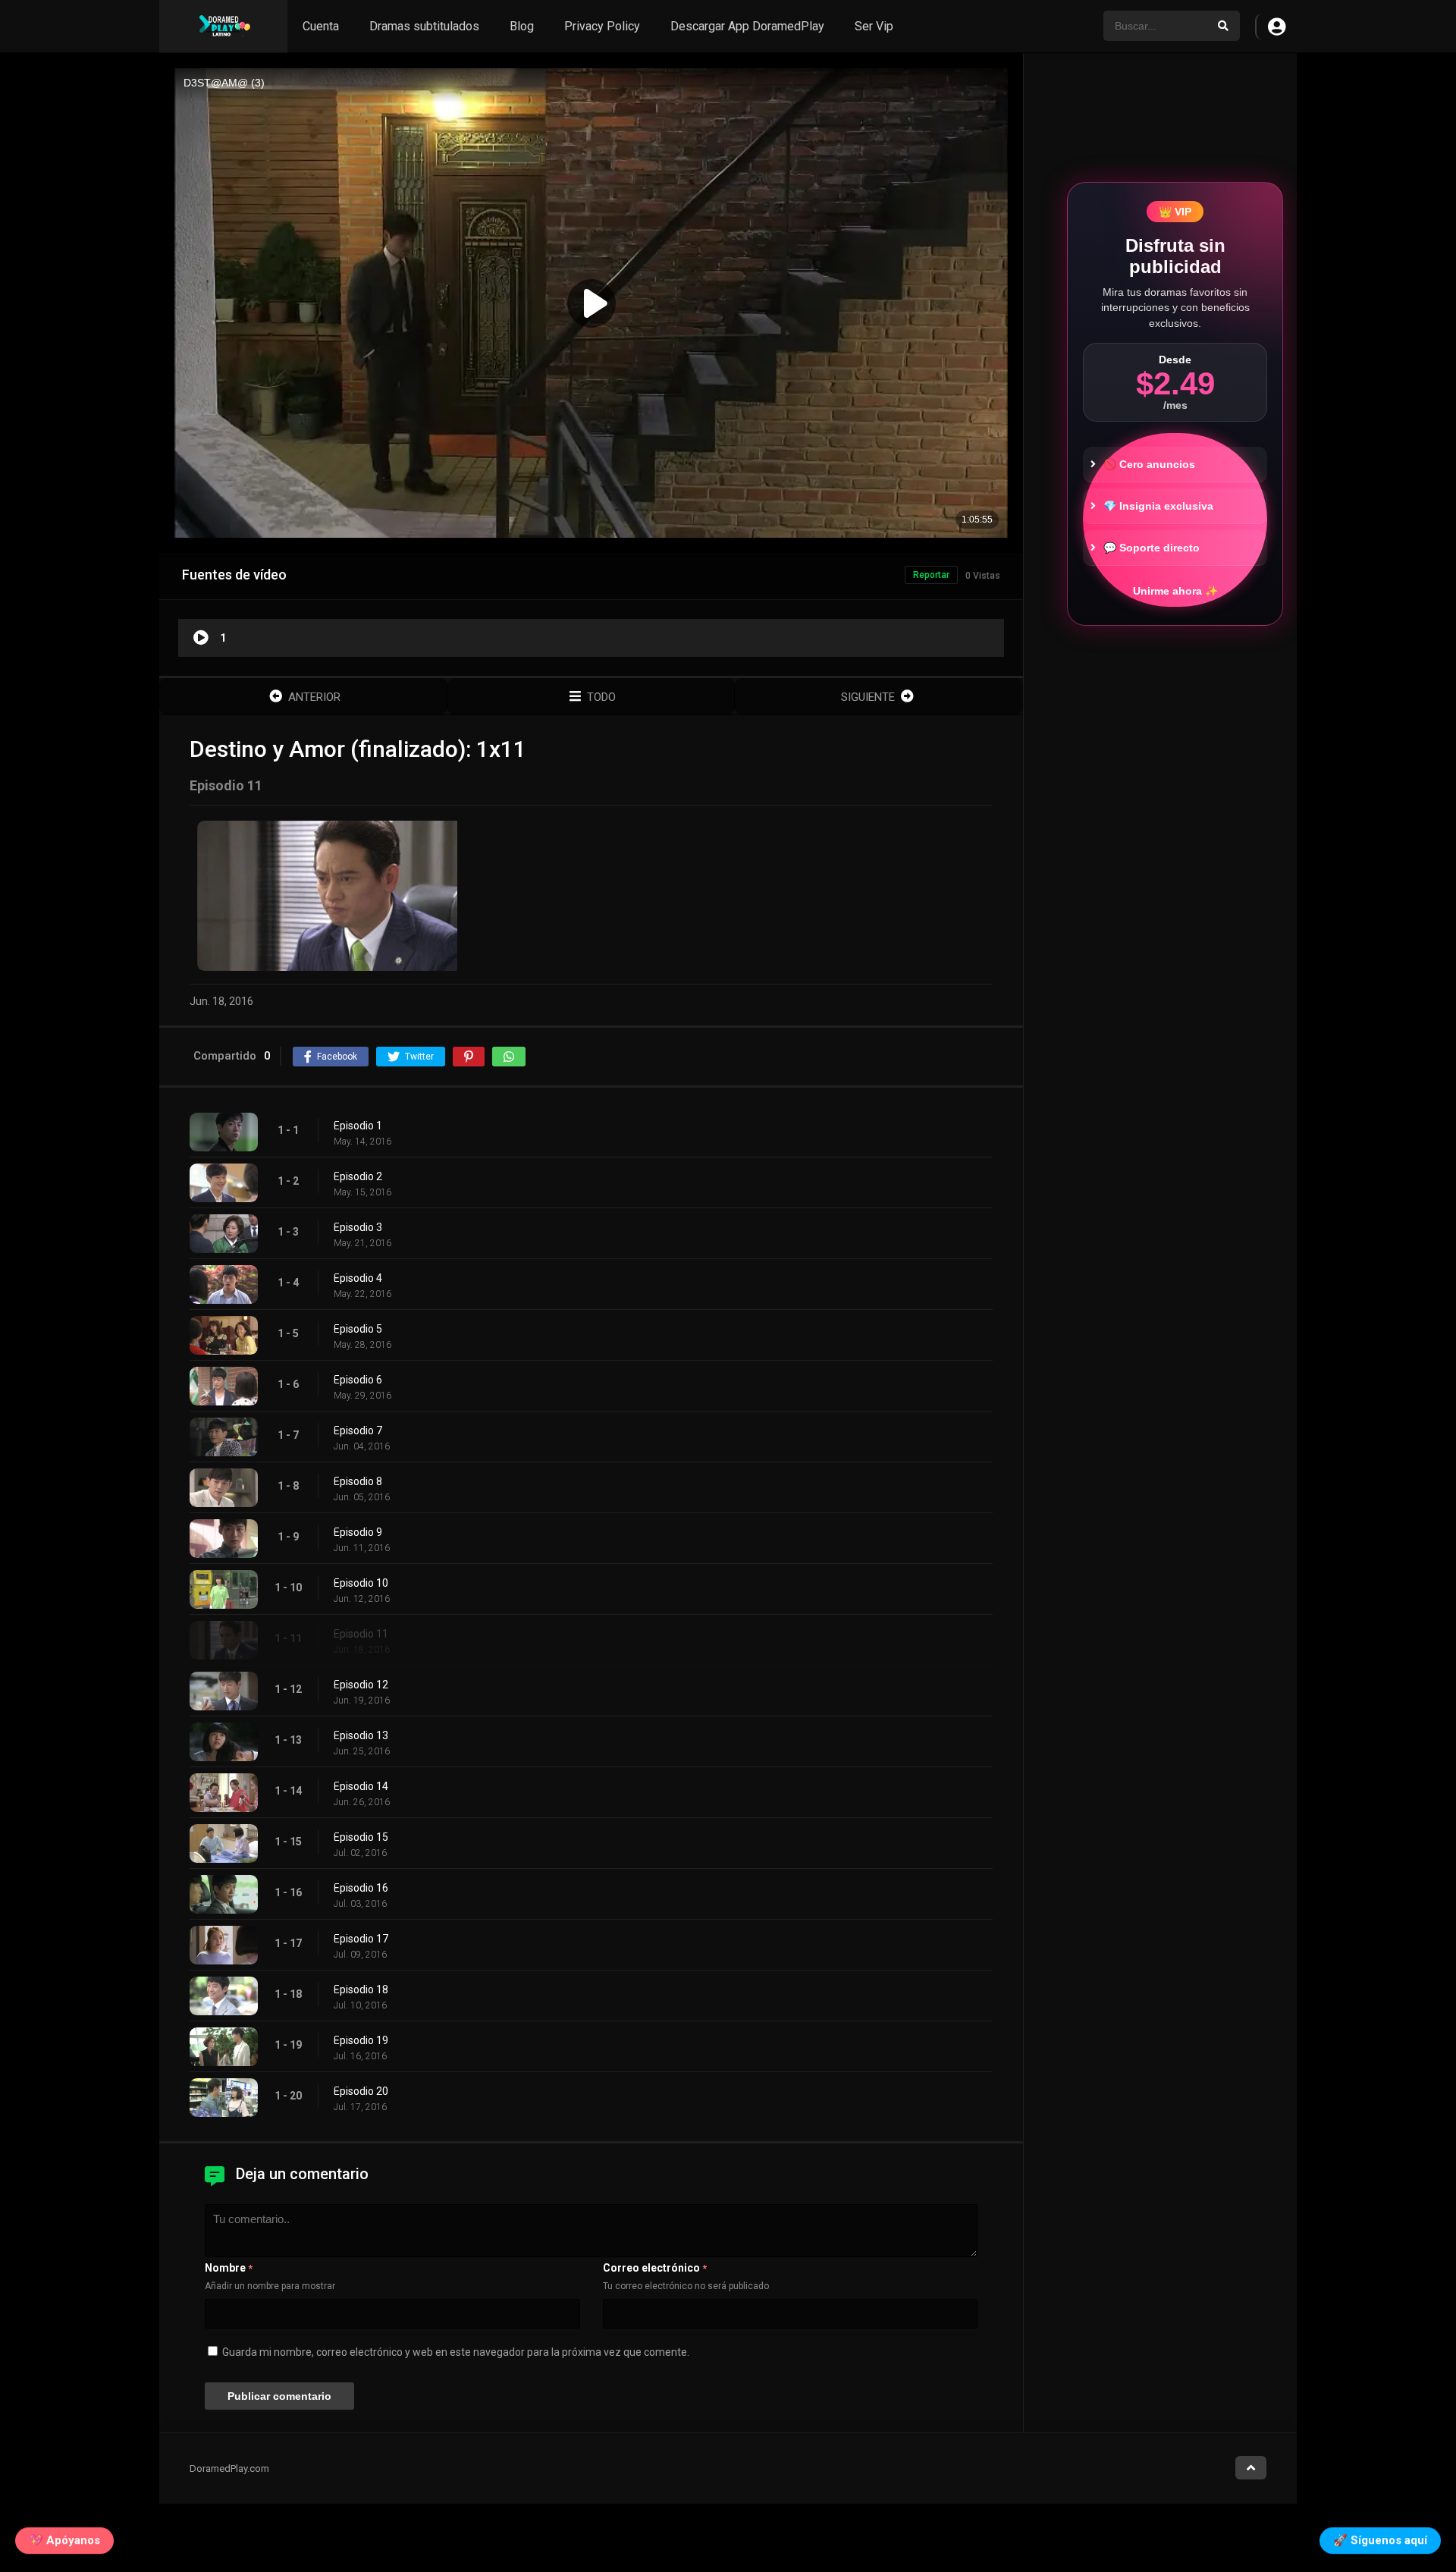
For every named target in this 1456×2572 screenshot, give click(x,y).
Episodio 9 (358, 1532)
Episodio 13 (361, 1735)
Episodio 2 (358, 1176)
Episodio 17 (361, 1939)
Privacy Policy (602, 26)
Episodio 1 (358, 1126)
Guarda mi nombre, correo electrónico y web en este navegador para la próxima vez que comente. (456, 2352)
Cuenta (321, 26)
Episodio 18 (361, 1989)
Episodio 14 (361, 1786)
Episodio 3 (358, 1227)
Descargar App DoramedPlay (747, 26)
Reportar (931, 575)
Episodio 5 (358, 1329)
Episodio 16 (361, 1888)
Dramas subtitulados (424, 26)
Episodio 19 (361, 2040)
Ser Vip (874, 26)
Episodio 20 (361, 2091)
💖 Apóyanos (64, 2543)
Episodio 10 (361, 1583)
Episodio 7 (358, 1430)
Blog (522, 26)
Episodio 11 (361, 1634)
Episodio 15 (361, 1837)
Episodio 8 (358, 1481)
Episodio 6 (358, 1380)
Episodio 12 (361, 1685)
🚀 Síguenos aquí (1380, 2543)
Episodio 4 (358, 1278)
